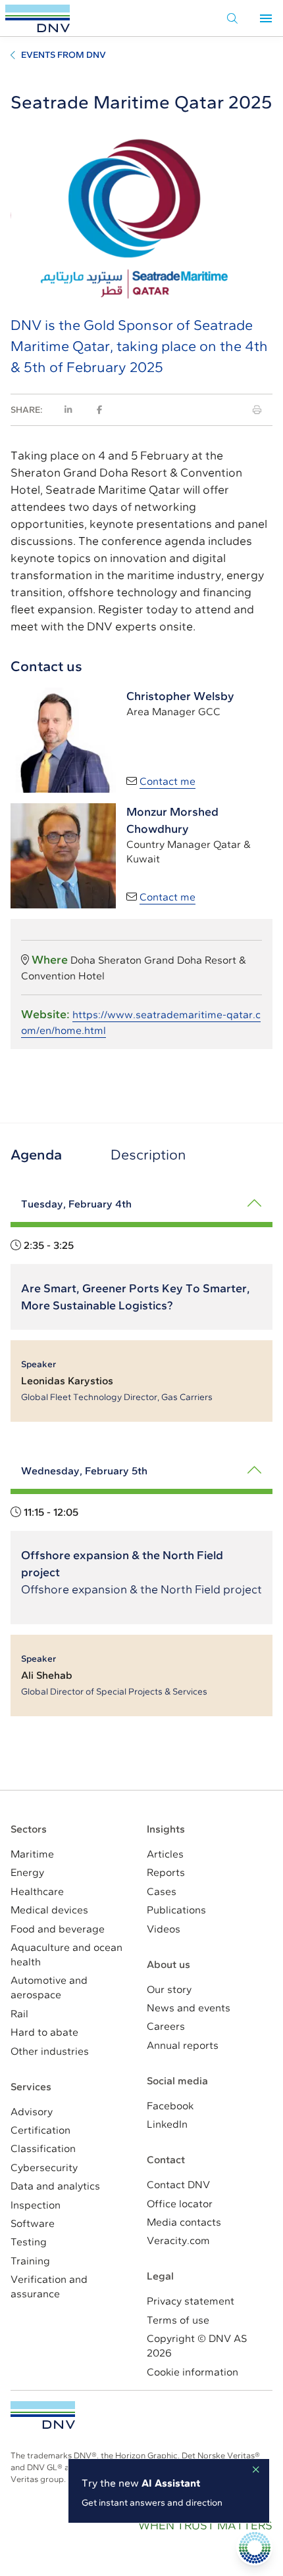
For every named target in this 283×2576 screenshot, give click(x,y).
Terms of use (178, 2320)
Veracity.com (178, 2240)
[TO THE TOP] (43, 2415)
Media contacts (184, 2222)
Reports (166, 1872)
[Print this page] (257, 410)
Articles (165, 1854)
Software (33, 2223)
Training (30, 2261)
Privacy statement (191, 2301)
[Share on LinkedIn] (68, 410)
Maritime (32, 1854)
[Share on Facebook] (99, 410)
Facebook (170, 2106)
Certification (40, 2130)
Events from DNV (64, 55)
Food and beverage (58, 1929)
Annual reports (183, 2045)
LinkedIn (167, 2124)
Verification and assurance (49, 2286)
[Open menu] (266, 18)
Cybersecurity (44, 2167)
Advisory (32, 2112)
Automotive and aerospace (49, 1987)
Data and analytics (55, 2186)
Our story (169, 1989)
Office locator (180, 2204)
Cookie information (193, 2372)
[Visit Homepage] (38, 18)
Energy (27, 1872)
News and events (189, 2008)
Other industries (50, 2051)
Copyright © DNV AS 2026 (197, 2346)
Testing (29, 2242)
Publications (176, 1910)
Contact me (167, 781)
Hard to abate (44, 2032)
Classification (43, 2148)
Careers (166, 2026)
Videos (164, 1929)
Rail (19, 2014)
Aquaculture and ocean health (66, 1955)
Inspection (36, 2205)
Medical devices (49, 1910)
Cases (162, 1891)
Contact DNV (178, 2185)
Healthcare (37, 1891)
